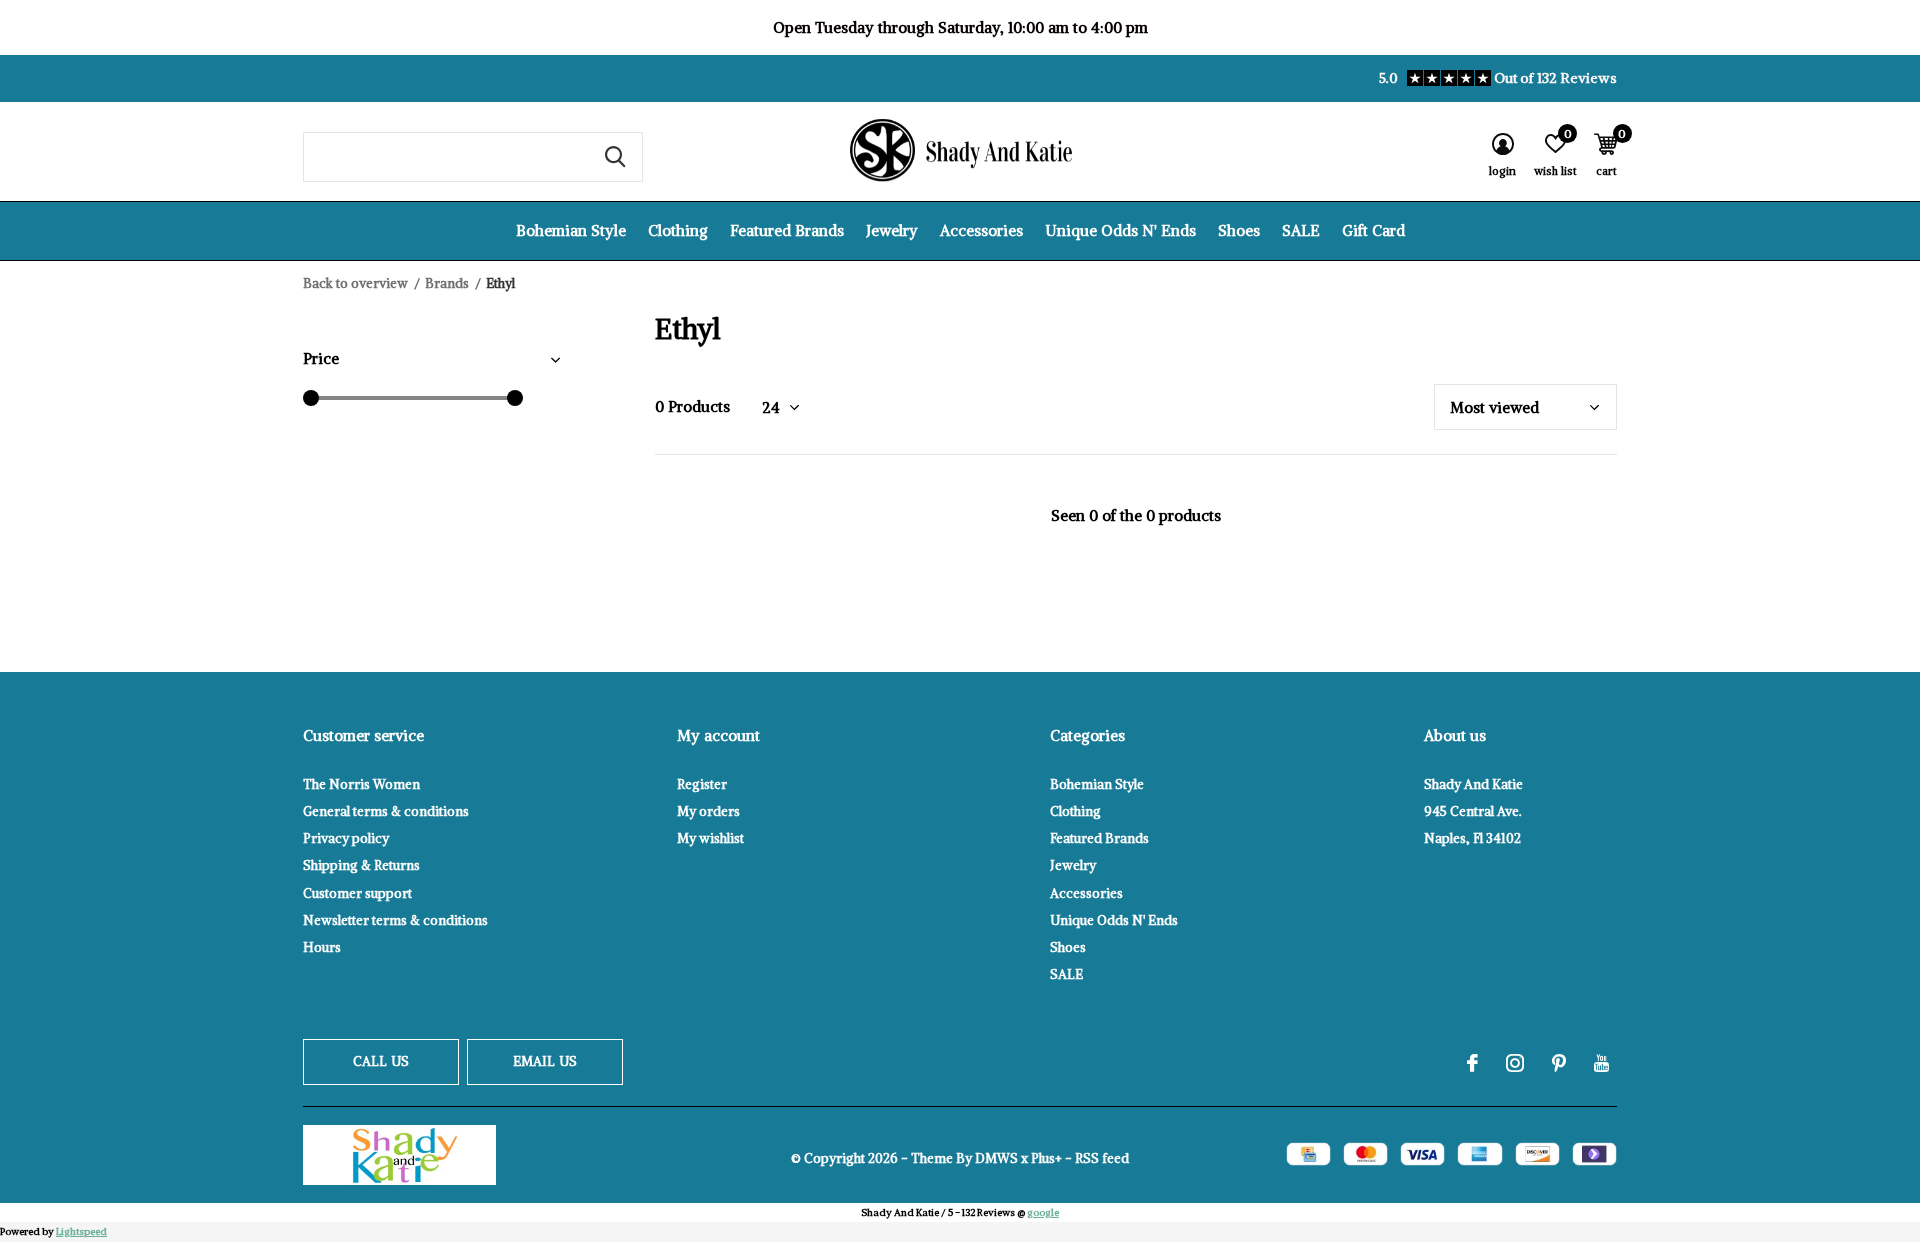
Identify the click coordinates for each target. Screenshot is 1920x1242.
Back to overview (355, 283)
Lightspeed (81, 1231)
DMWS (996, 1158)
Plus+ (1046, 1158)
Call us (381, 1061)
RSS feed (1102, 1158)
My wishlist (710, 838)
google (1043, 1212)
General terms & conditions (386, 811)
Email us (545, 1061)
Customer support (357, 893)
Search (615, 157)
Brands (447, 283)
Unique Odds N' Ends (1120, 230)
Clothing (678, 230)
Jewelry (892, 230)
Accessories (981, 230)
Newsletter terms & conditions (395, 920)
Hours (322, 947)
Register (702, 784)
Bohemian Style (571, 230)
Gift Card (1373, 230)
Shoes (1239, 230)
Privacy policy (346, 838)
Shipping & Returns (361, 865)
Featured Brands (787, 230)
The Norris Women (361, 784)
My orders (708, 811)
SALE (1301, 230)
